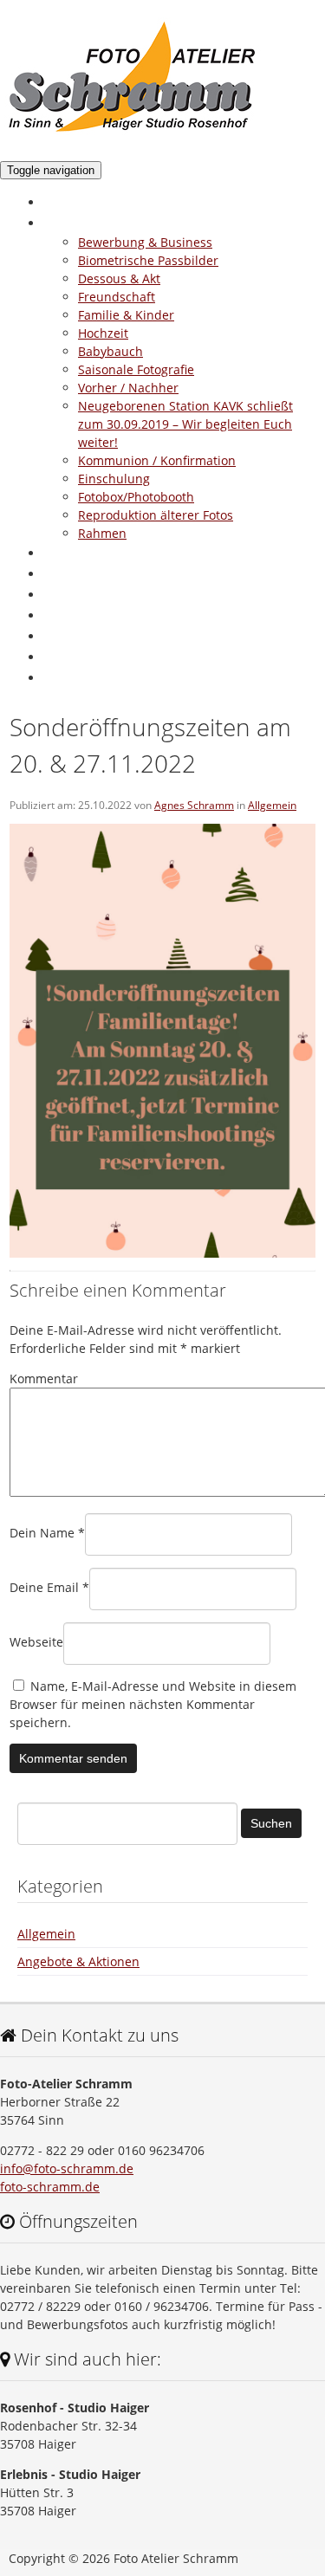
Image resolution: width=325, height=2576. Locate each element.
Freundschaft (117, 297)
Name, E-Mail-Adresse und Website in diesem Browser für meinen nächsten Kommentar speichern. (153, 1704)
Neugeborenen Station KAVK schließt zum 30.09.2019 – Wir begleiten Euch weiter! (185, 424)
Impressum (81, 677)
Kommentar (44, 1379)
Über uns (74, 553)
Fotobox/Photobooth (136, 497)
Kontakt (69, 636)
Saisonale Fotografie (136, 369)
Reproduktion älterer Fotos (156, 515)
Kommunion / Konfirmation (157, 460)
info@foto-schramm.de (67, 2168)
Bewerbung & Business (145, 242)
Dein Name (47, 1533)
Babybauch (110, 351)
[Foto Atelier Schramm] (133, 134)
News (61, 615)
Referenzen (80, 594)
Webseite (36, 1642)
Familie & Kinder (126, 315)
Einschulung (114, 479)
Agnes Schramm (194, 805)
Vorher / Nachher (128, 388)
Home (63, 202)
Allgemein (272, 805)
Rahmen (102, 533)
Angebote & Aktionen (113, 573)
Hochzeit (103, 333)
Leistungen (79, 223)
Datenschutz (84, 657)
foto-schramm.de (50, 2187)
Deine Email (49, 1587)
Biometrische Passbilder (148, 260)
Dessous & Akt (119, 278)
